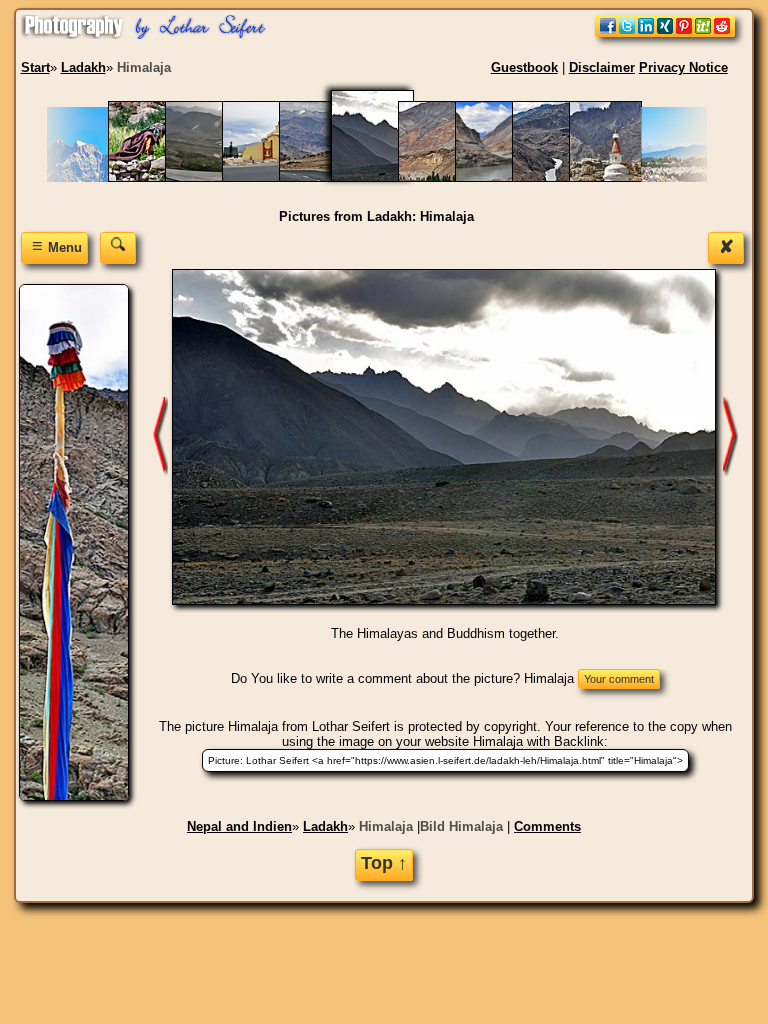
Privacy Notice (683, 67)
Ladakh (325, 826)
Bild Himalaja (461, 826)
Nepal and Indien (239, 826)
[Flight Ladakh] (211, 177)
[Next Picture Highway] (160, 436)
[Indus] (558, 177)
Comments (547, 826)
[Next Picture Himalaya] (730, 436)
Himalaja (386, 826)
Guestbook (524, 67)
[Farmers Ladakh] (154, 177)
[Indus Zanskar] (501, 177)
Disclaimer (602, 67)
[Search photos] (118, 247)
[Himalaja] (385, 177)
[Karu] (615, 177)
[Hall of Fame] (268, 177)
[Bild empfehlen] (665, 32)
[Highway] (325, 177)
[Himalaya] (444, 177)
